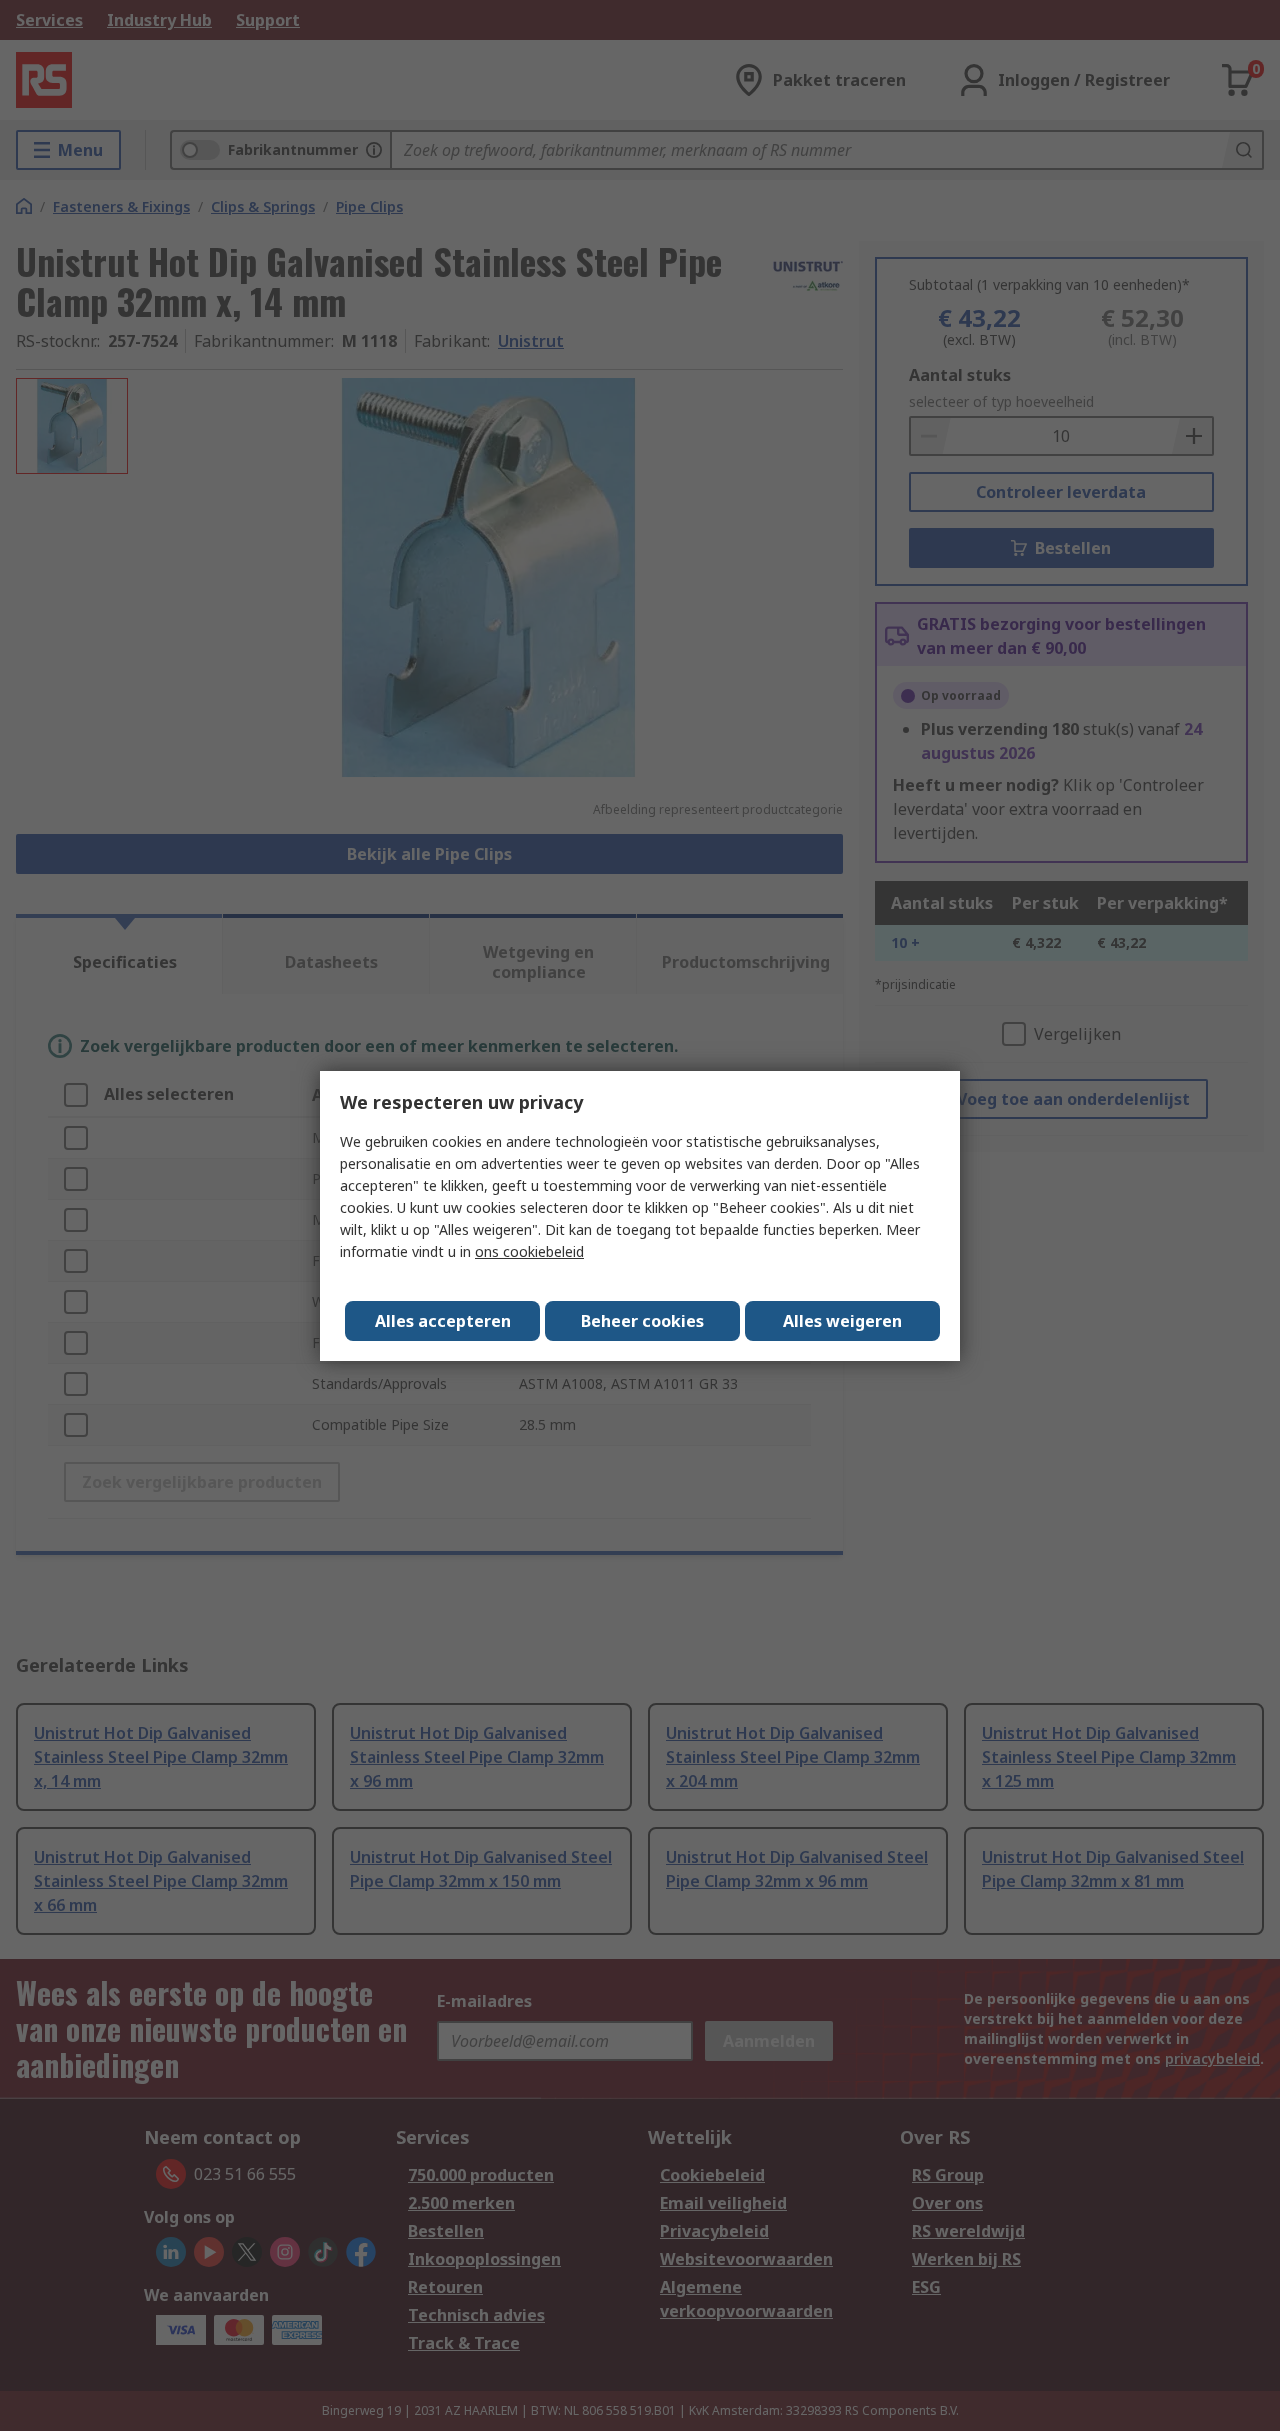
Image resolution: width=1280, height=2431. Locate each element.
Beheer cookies (642, 1321)
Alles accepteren (443, 1321)
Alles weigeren (842, 1321)
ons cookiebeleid (529, 1251)
